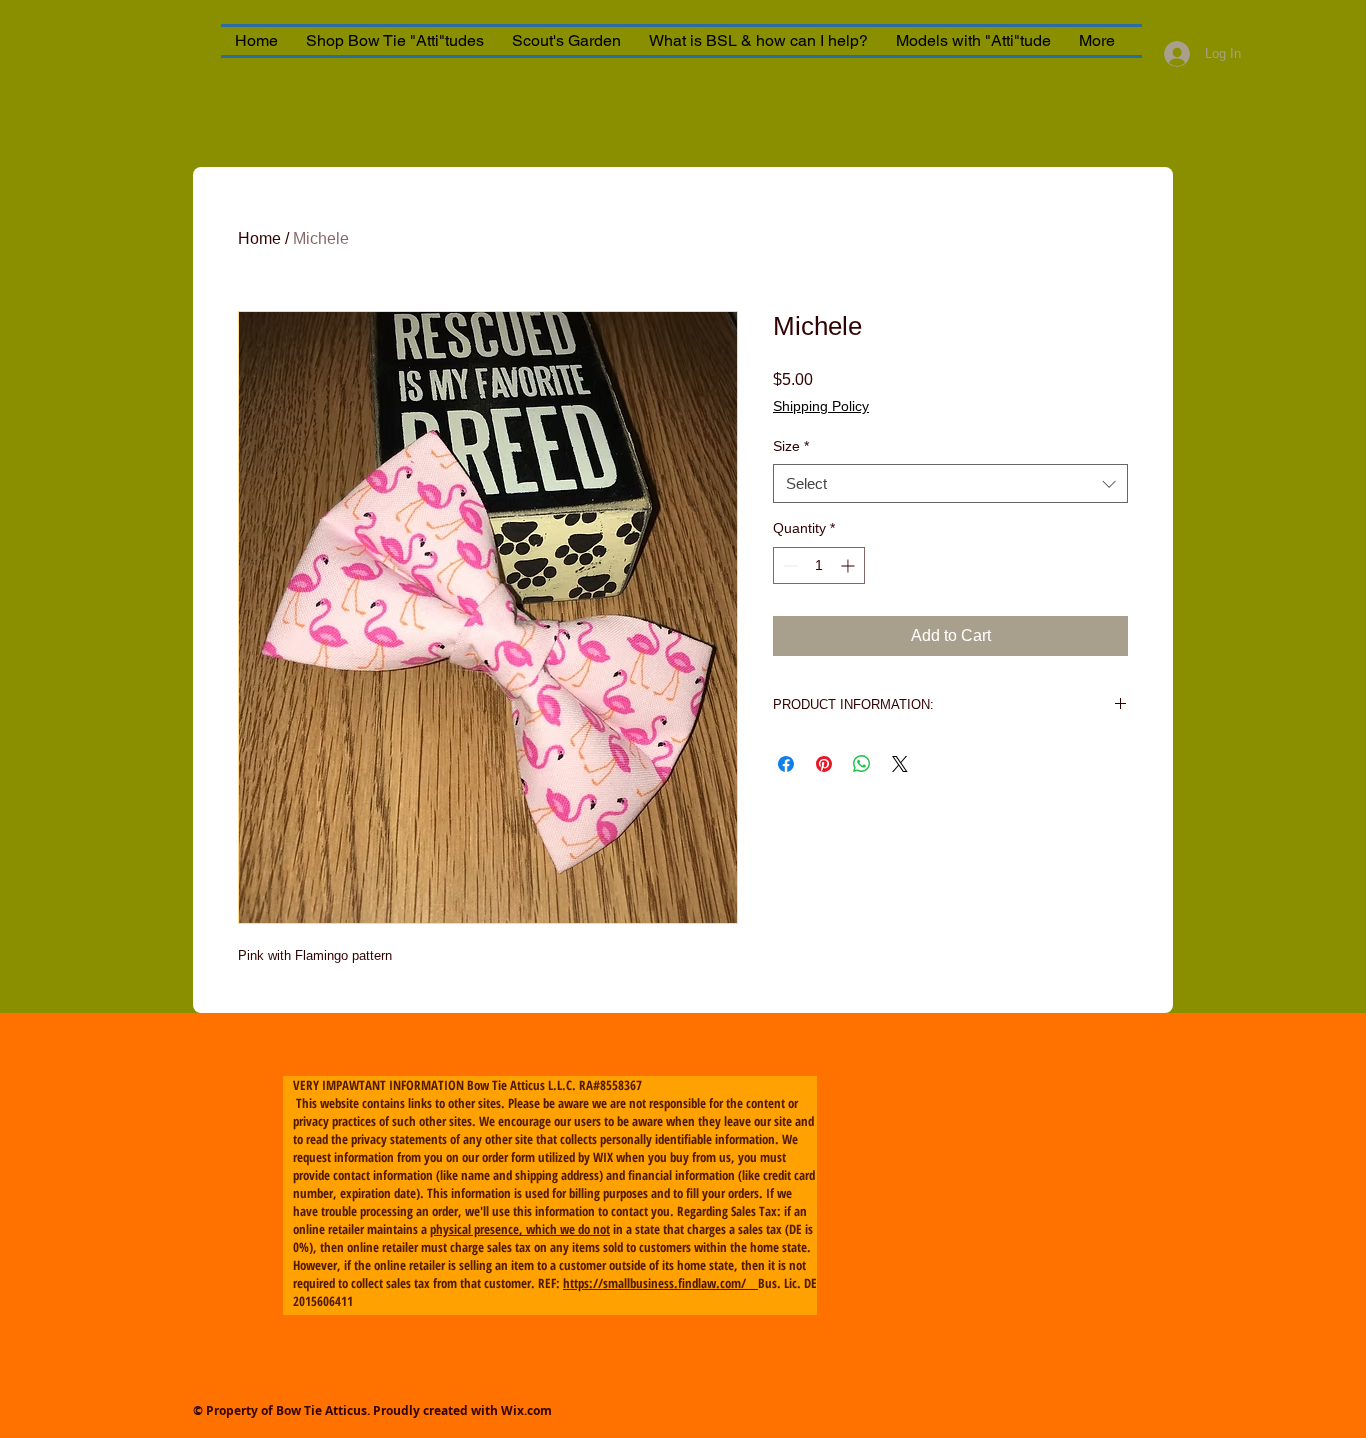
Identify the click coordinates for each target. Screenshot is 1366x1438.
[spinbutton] (819, 565)
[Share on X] (900, 764)
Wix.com (526, 1410)
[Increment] (849, 565)
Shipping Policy (821, 406)
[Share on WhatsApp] (862, 764)
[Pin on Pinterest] (824, 764)
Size (791, 446)
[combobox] (950, 483)
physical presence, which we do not (520, 1229)
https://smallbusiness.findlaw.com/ (660, 1283)
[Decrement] (788, 565)
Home (259, 238)
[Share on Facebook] (786, 764)
